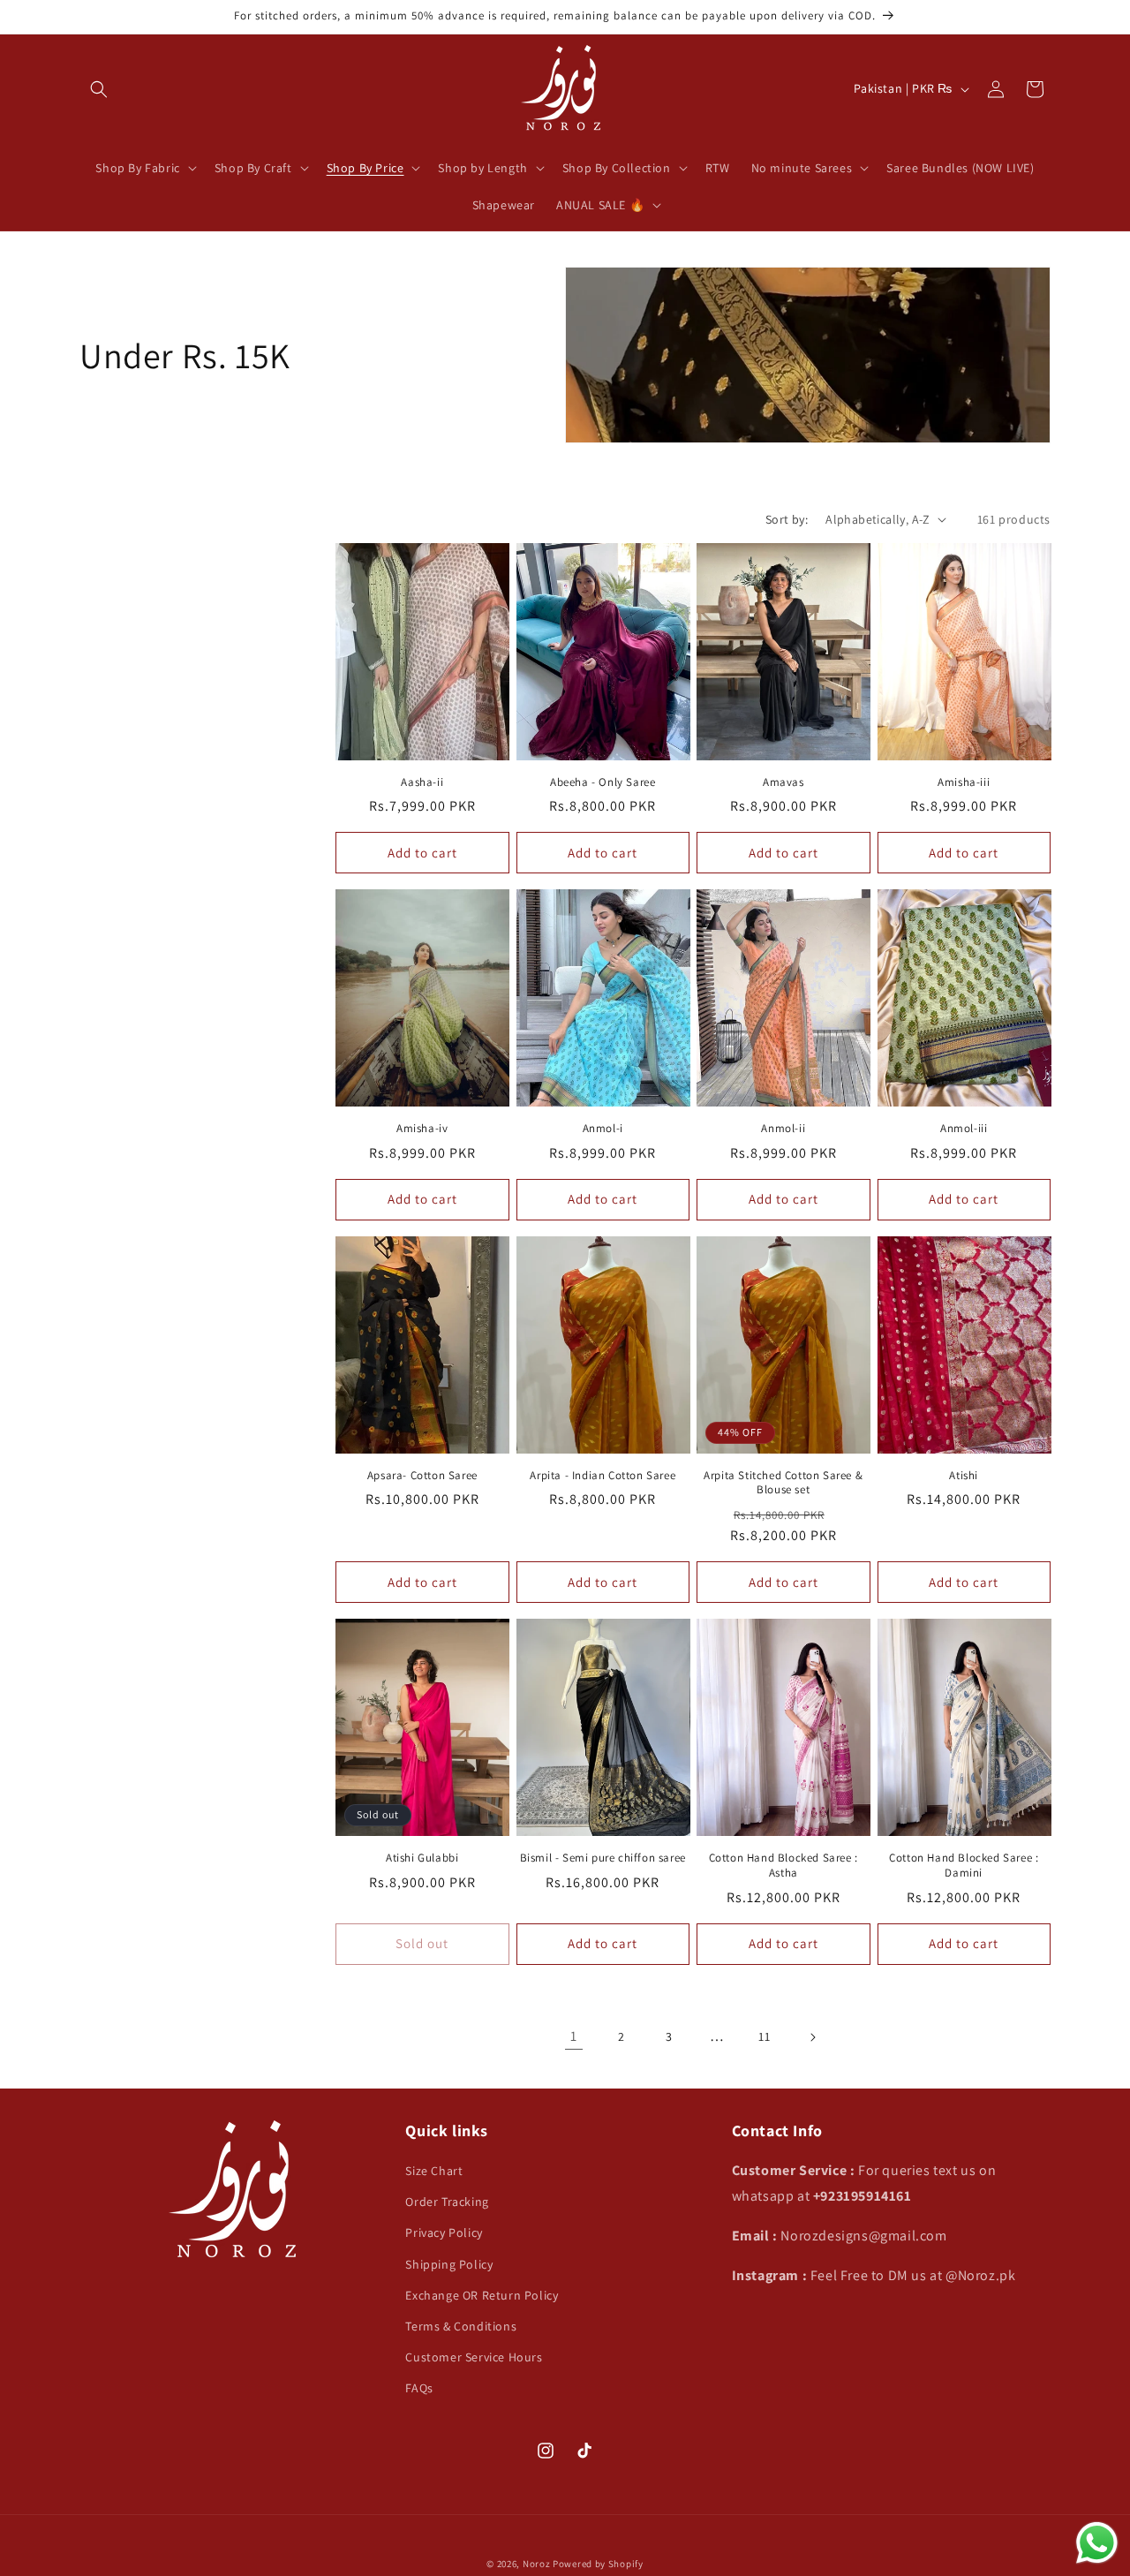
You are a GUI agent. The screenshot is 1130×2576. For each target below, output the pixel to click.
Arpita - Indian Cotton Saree (603, 1476)
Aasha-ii (422, 782)
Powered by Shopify (598, 2564)
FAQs (419, 2388)
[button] (99, 89)
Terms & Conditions (461, 2326)
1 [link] (574, 2036)
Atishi (964, 1476)
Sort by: (787, 519)
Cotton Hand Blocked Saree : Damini (964, 1866)
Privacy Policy (444, 2232)
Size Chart (434, 2171)
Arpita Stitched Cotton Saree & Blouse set (783, 1483)
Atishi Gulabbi (422, 1858)
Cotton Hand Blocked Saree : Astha (783, 1866)
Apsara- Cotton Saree (422, 1476)
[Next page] (812, 2037)
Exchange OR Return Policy (482, 2295)
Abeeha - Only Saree (603, 782)
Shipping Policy (449, 2264)
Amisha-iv (422, 1129)
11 (764, 2036)
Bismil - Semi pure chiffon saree (603, 1858)
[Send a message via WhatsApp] (1097, 2543)
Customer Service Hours (474, 2357)
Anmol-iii (964, 1129)
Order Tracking (447, 2202)
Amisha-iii (964, 782)
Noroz (537, 2564)
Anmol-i (603, 1129)
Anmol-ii (783, 1129)
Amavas (783, 782)
